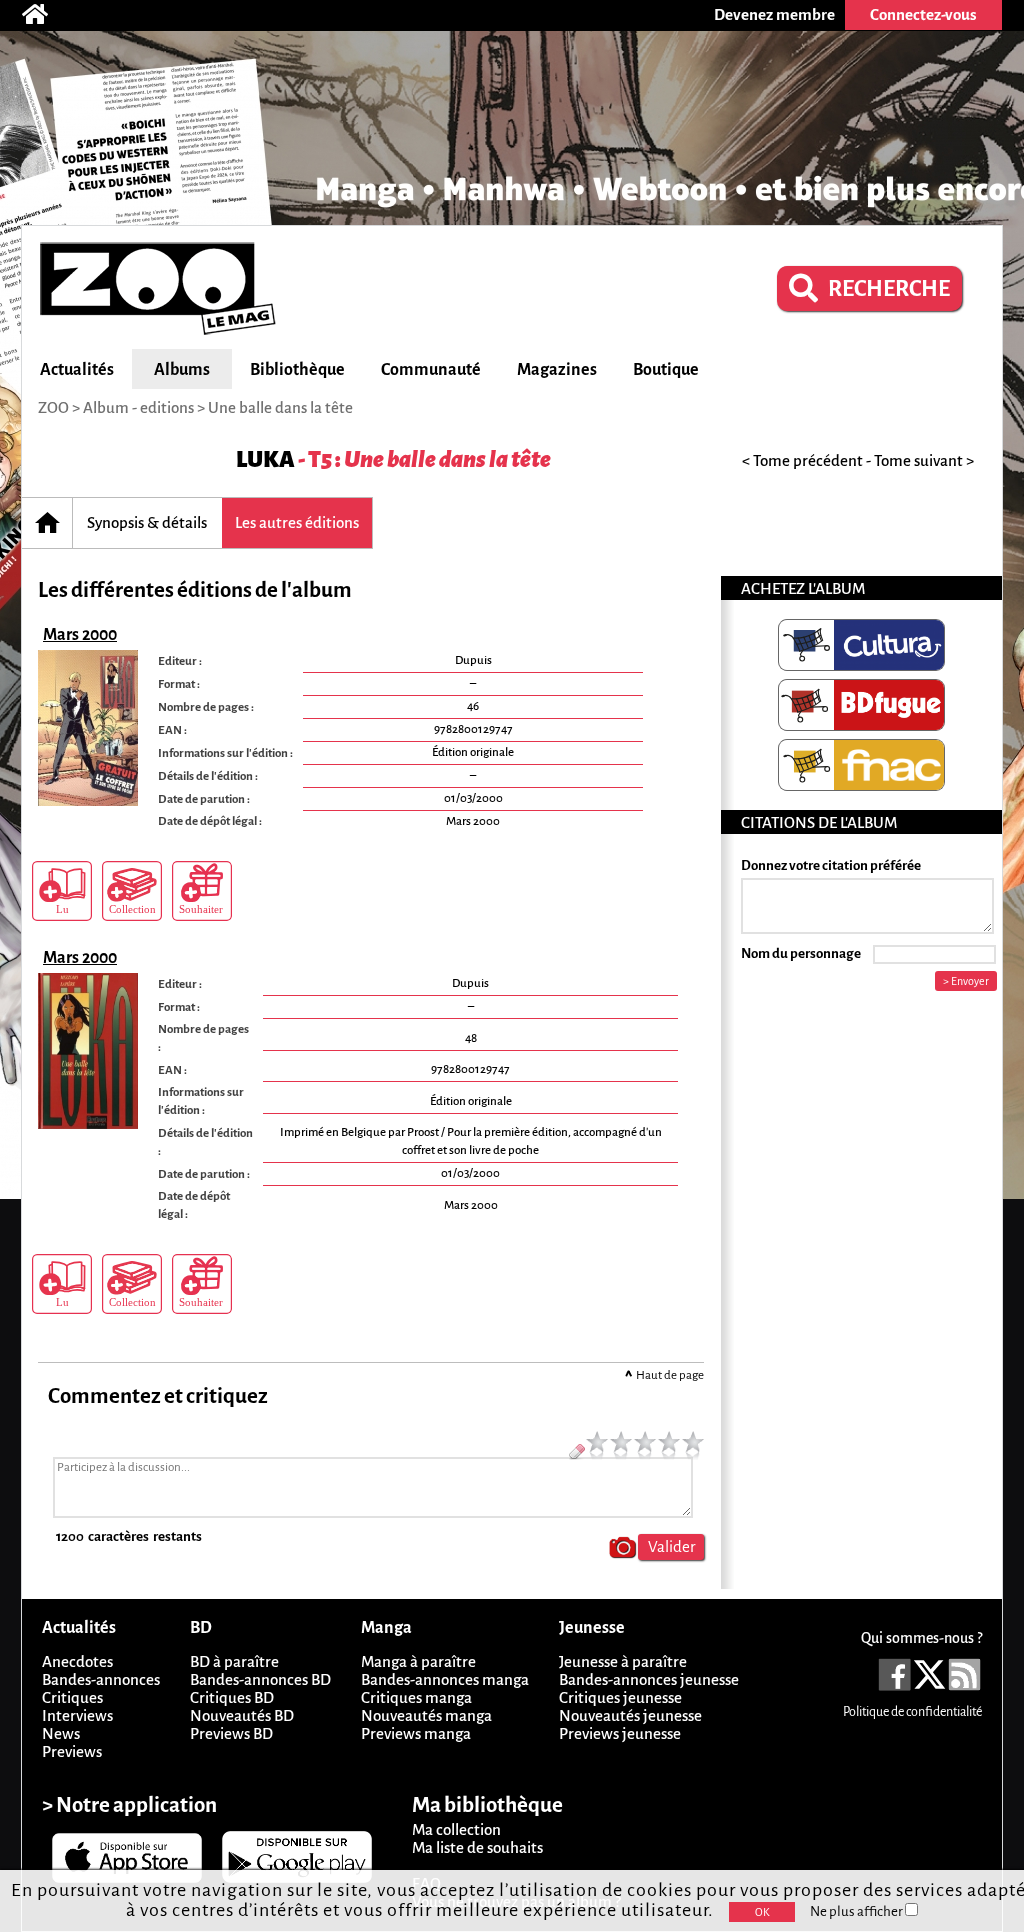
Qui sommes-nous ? (921, 1638)
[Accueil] (45, 15)
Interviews (77, 1715)
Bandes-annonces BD (260, 1679)
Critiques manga (416, 1697)
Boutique (666, 370)
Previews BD (231, 1733)
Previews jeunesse (620, 1733)
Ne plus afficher (857, 1911)
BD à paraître (234, 1661)
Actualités (77, 370)
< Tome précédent (802, 460)
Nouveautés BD (242, 1715)
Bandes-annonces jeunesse (649, 1679)
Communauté (431, 370)
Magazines (557, 370)
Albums (182, 370)
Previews (72, 1751)
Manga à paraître (418, 1661)
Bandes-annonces (101, 1679)
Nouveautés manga (426, 1715)
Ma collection (456, 1829)
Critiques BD (232, 1697)
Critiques (72, 1697)
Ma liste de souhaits (477, 1847)
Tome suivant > (924, 460)
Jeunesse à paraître (623, 1661)
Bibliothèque (297, 370)
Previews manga (416, 1733)
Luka (265, 459)
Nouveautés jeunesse (630, 1715)
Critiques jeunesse (620, 1697)
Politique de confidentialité (912, 1712)
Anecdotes (77, 1661)
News (61, 1733)
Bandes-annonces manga (445, 1679)
